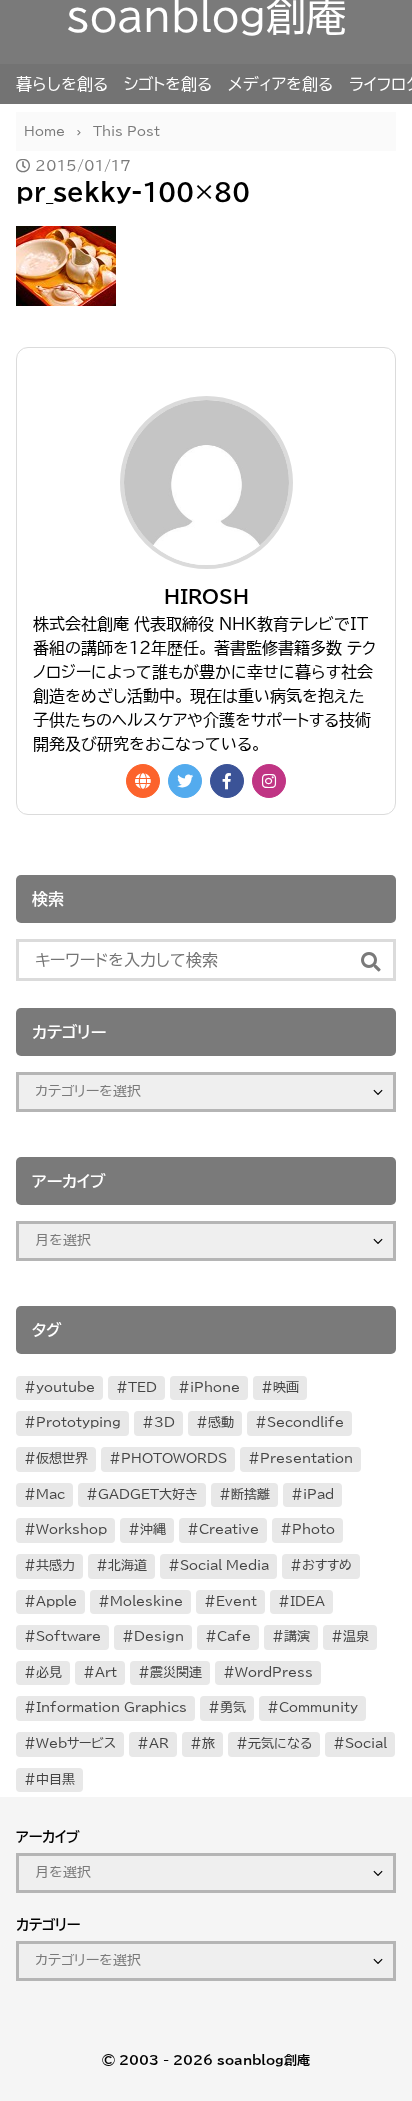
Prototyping (78, 1422)
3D (164, 1422)
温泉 (356, 1636)
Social (366, 1743)
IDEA (307, 1601)
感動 (221, 1422)
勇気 (233, 1707)
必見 (49, 1672)
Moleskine (146, 1601)
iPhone (215, 1387)
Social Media (224, 1565)
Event (236, 1601)
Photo (313, 1529)
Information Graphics (111, 1707)
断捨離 (250, 1494)
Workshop (71, 1529)
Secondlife (305, 1422)
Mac (50, 1494)
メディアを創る (280, 84)
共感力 (55, 1565)
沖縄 (153, 1529)
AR (159, 1743)
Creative (229, 1529)
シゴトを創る (168, 84)
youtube (65, 1387)
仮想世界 (62, 1458)
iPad (318, 1494)
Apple (56, 1601)
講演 (297, 1636)
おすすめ (327, 1565)
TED (142, 1387)
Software (68, 1636)
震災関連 (176, 1672)
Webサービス (76, 1743)
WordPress (274, 1672)
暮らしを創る (62, 84)
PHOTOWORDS (174, 1458)
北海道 (127, 1565)
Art (106, 1672)
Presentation (306, 1458)
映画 (286, 1387)
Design (159, 1636)
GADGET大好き (148, 1494)
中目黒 (55, 1779)
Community (318, 1707)
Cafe (234, 1636)
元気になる (280, 1743)
